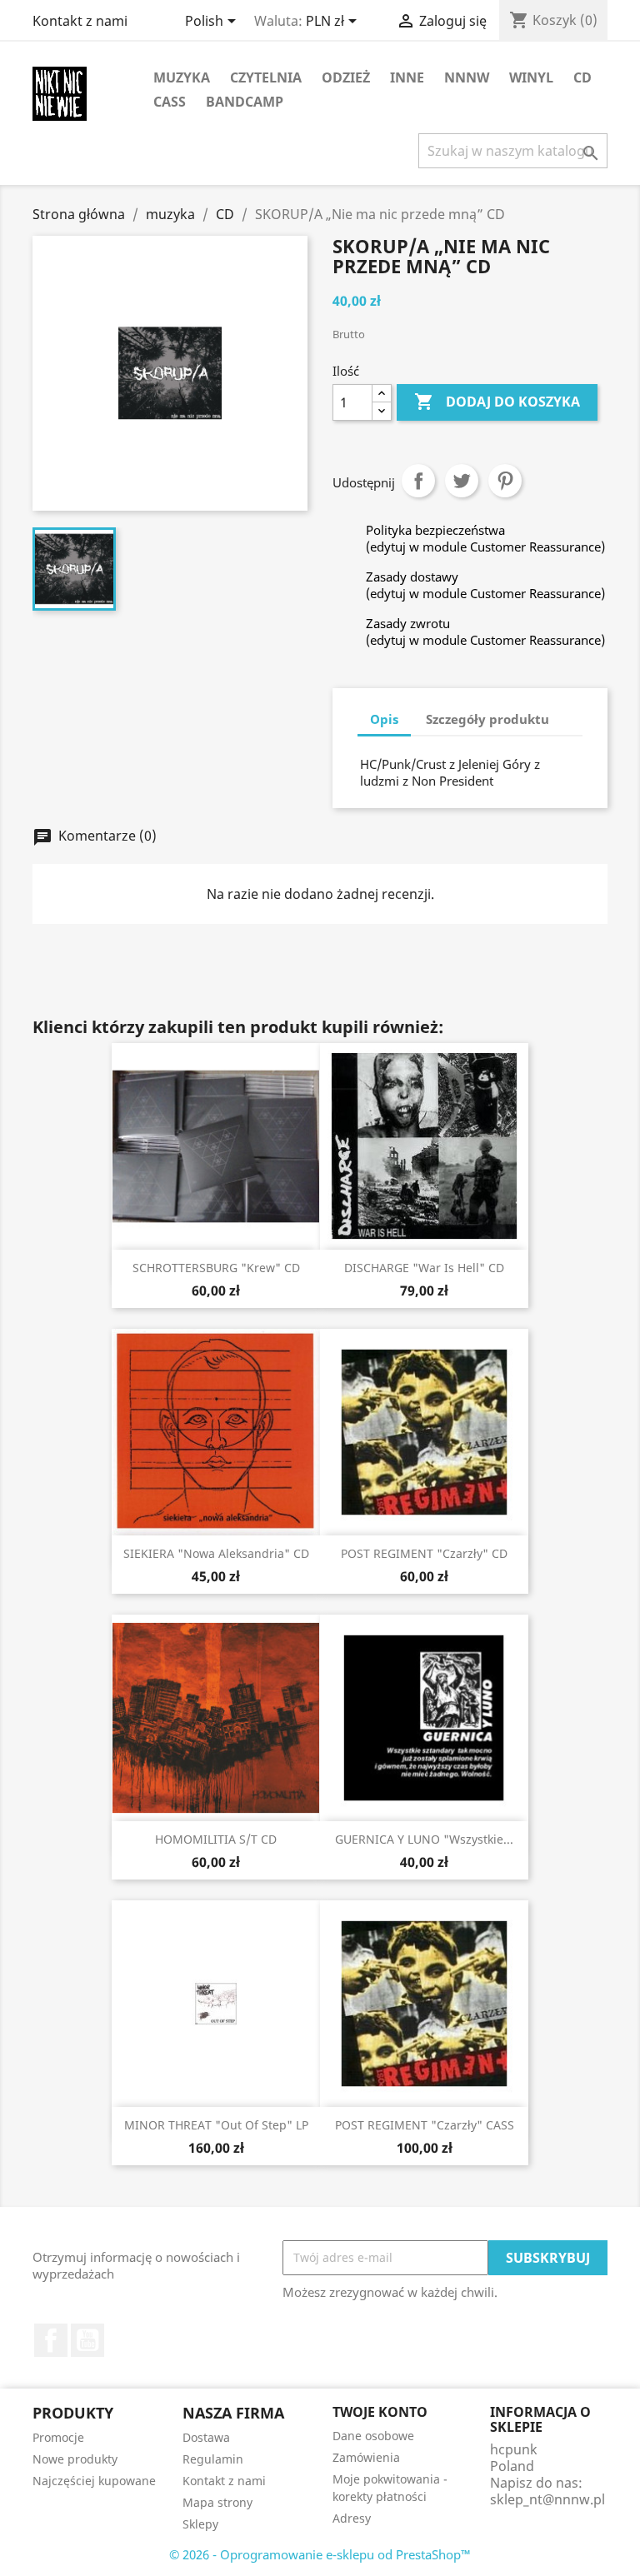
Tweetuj (462, 481)
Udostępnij (418, 481)
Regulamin (213, 2459)
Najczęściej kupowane (94, 2481)
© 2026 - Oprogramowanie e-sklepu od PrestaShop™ (320, 2554)
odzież (346, 77)
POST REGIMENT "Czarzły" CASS (425, 2125)
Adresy (352, 2518)
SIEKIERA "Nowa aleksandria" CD (216, 1553)
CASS (170, 102)
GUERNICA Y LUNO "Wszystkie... (424, 1839)
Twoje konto (380, 2412)
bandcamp (245, 102)
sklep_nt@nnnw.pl (547, 2499)
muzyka (182, 77)
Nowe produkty (75, 2459)
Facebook (51, 2340)
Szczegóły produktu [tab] (487, 719)
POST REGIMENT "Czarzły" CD (424, 1553)
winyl (531, 77)
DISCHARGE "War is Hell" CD (424, 1268)
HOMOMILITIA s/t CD (216, 1839)
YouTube (87, 2340)
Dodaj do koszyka (497, 402)
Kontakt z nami (80, 21)
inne (407, 77)
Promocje (58, 2437)
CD (582, 77)
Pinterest (505, 481)
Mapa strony (217, 2502)
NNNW (467, 77)
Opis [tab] (384, 719)
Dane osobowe (373, 2436)
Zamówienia (366, 2457)
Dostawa (206, 2437)
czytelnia (266, 77)
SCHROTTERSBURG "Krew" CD (216, 1268)
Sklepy (200, 2524)
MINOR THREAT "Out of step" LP (216, 2125)
